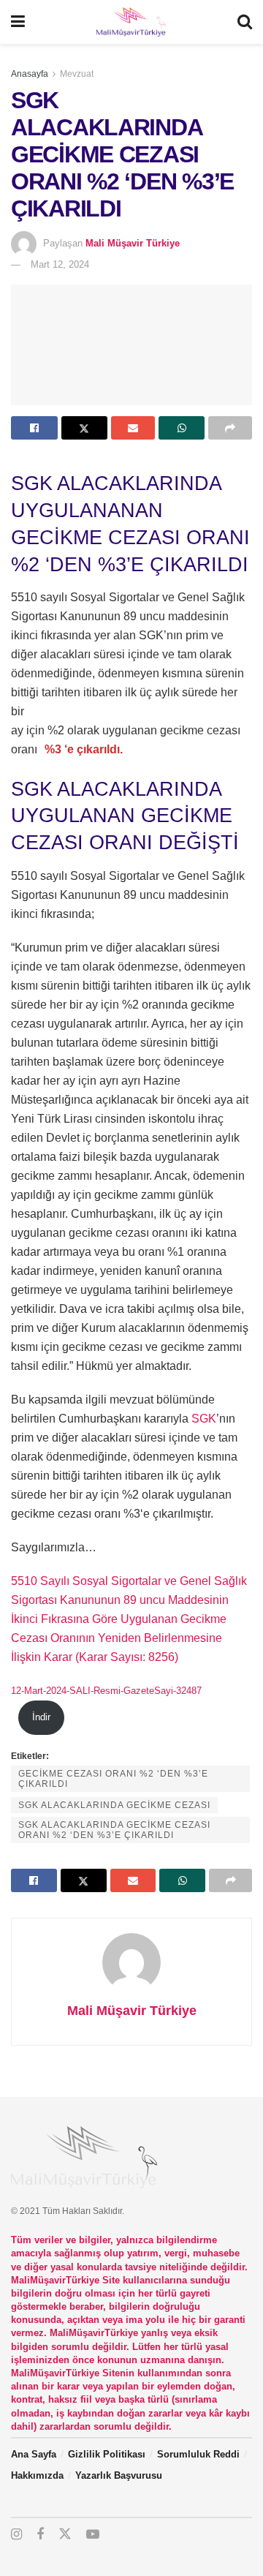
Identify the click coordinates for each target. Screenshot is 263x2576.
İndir (41, 1717)
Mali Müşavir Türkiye (133, 243)
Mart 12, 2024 (60, 264)
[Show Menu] (18, 22)
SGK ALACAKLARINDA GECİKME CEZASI (114, 1805)
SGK (204, 1419)
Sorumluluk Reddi (198, 2454)
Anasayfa (30, 74)
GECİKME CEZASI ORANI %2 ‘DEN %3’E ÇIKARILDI (113, 1779)
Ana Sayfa (34, 2454)
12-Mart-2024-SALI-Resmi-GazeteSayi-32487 (106, 1691)
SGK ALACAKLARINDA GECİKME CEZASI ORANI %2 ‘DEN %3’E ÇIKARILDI (114, 1830)
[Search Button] (245, 22)
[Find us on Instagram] (16, 2535)
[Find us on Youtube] (93, 2535)
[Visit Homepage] (131, 22)
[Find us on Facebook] (40, 2535)
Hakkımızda (37, 2475)
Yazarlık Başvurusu (119, 2475)
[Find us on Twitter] (65, 2534)
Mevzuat (77, 74)
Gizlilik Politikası (107, 2454)
